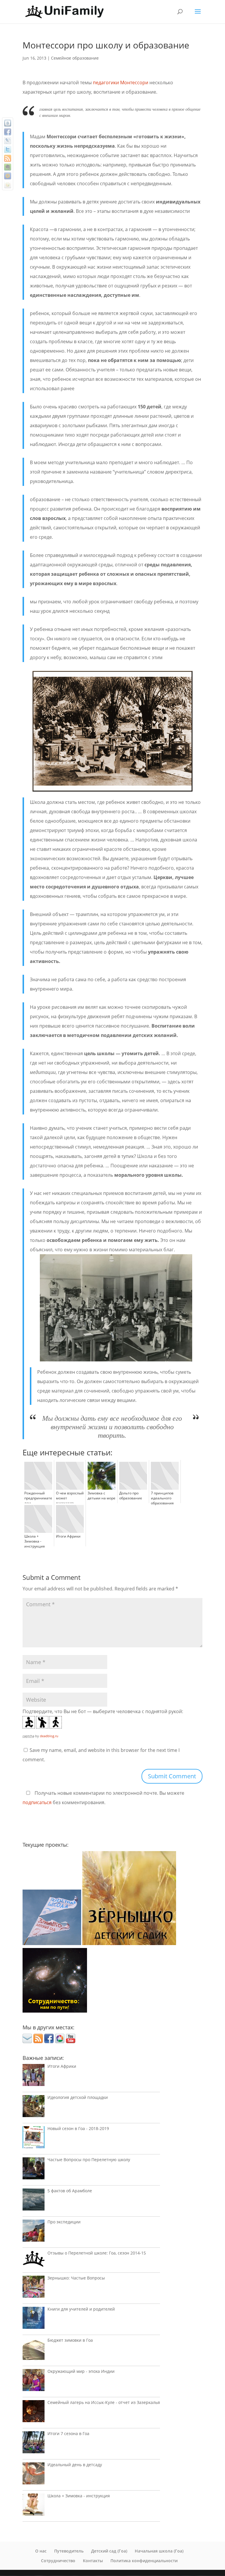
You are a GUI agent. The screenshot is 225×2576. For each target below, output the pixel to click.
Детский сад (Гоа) (109, 2551)
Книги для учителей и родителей (81, 2309)
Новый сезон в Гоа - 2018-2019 (78, 2128)
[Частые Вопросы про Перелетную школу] (34, 2170)
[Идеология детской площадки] (34, 2108)
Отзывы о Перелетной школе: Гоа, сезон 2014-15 (97, 2253)
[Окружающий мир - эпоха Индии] (34, 2381)
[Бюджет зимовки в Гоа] (34, 2350)
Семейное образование (75, 58)
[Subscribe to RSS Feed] (38, 2041)
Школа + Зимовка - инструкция (79, 2496)
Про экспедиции (64, 2222)
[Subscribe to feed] (8, 158)
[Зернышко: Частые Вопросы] (34, 2288)
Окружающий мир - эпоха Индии (81, 2371)
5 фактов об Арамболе (70, 2191)
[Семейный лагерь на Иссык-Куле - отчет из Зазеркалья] (34, 2413)
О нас (41, 2551)
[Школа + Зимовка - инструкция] (34, 2506)
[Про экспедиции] (34, 2232)
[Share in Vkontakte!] (8, 123)
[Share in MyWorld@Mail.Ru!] (8, 176)
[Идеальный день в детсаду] (34, 2475)
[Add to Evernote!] (8, 167)
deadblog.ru (49, 1736)
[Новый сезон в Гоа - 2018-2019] (34, 2139)
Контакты (93, 2561)
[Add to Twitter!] (8, 149)
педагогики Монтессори (121, 83)
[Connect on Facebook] (49, 2041)
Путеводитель (69, 2551)
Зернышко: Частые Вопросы (76, 2278)
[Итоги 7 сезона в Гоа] (34, 2444)
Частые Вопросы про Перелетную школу (89, 2160)
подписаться (37, 1802)
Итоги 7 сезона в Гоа (68, 2433)
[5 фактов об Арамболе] (34, 2201)
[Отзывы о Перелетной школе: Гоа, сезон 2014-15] (34, 2260)
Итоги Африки (62, 2066)
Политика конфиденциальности (144, 2561)
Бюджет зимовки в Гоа (70, 2340)
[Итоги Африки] (34, 2076)
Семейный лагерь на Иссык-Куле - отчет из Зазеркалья (104, 2402)
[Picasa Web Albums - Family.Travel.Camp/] (60, 2041)
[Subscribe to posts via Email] (27, 2041)
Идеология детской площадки (78, 2097)
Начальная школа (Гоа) (159, 2551)
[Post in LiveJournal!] (8, 141)
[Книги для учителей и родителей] (34, 2319)
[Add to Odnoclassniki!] (8, 185)
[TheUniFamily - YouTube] (71, 2041)
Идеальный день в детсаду (75, 2465)
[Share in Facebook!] (8, 132)
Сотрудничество (58, 2561)
